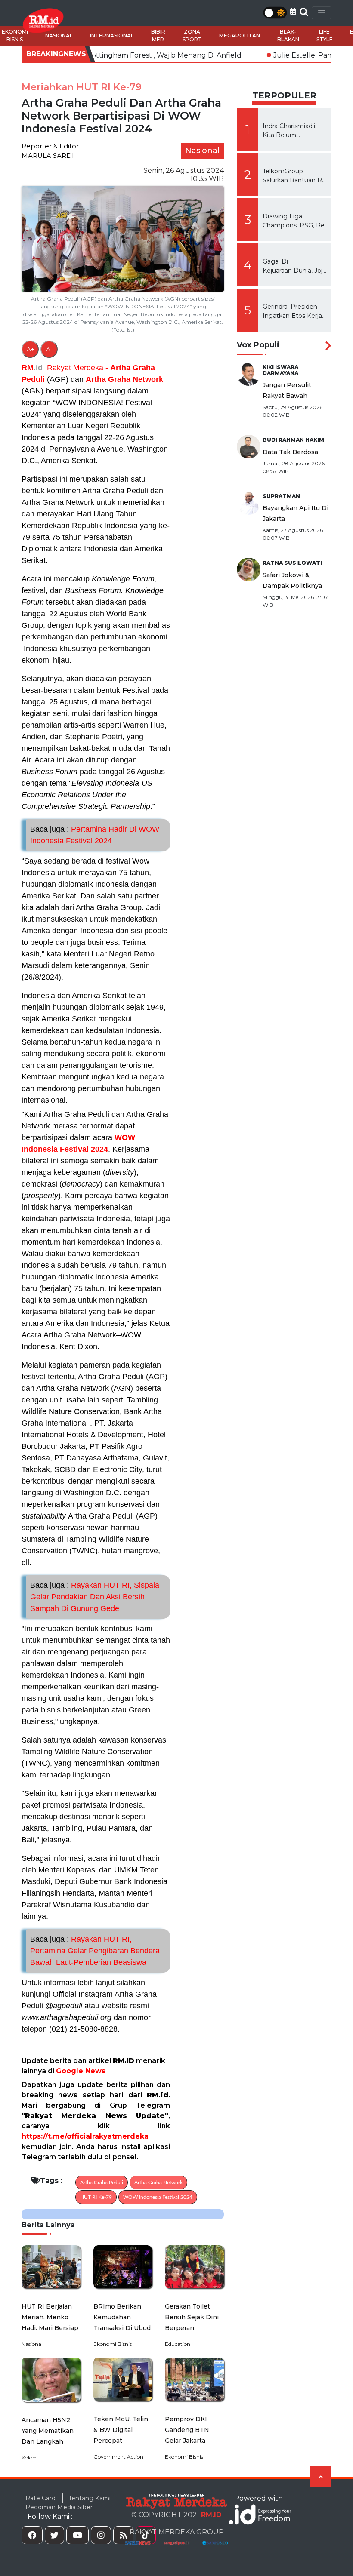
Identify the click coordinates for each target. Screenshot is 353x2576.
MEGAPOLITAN (240, 35)
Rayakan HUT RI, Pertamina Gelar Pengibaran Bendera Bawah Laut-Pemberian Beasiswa (95, 1951)
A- (49, 349)
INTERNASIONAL (112, 35)
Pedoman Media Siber (59, 2507)
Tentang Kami (90, 2498)
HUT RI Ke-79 (96, 2197)
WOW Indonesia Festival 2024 (158, 2197)
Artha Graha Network (124, 379)
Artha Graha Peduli (102, 2183)
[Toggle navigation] (322, 13)
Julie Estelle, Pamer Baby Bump (272, 55)
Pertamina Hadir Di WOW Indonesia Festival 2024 (95, 835)
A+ (30, 349)
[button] (293, 11)
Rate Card (40, 2498)
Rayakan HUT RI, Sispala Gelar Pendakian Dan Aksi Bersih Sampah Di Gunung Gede (95, 1597)
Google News (81, 2071)
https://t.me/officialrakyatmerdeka (85, 2136)
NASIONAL (59, 35)
